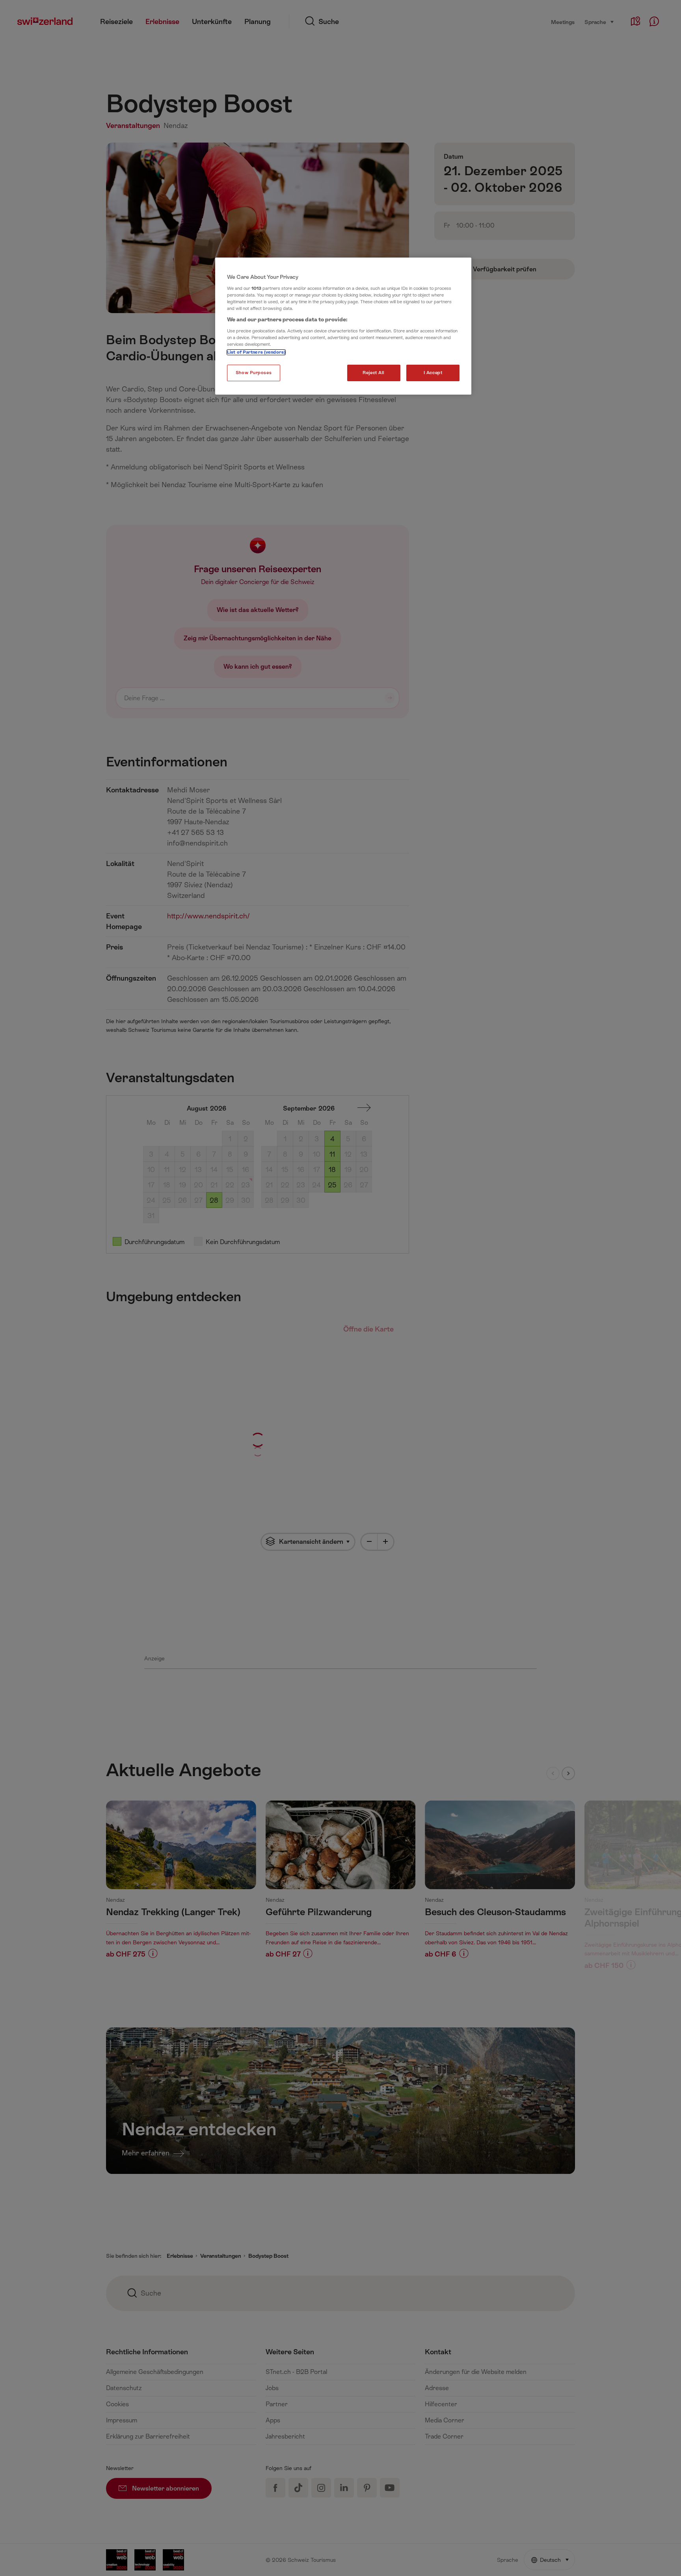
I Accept (433, 373)
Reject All (374, 373)
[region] (343, 326)
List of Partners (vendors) (256, 352)
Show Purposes (254, 373)
